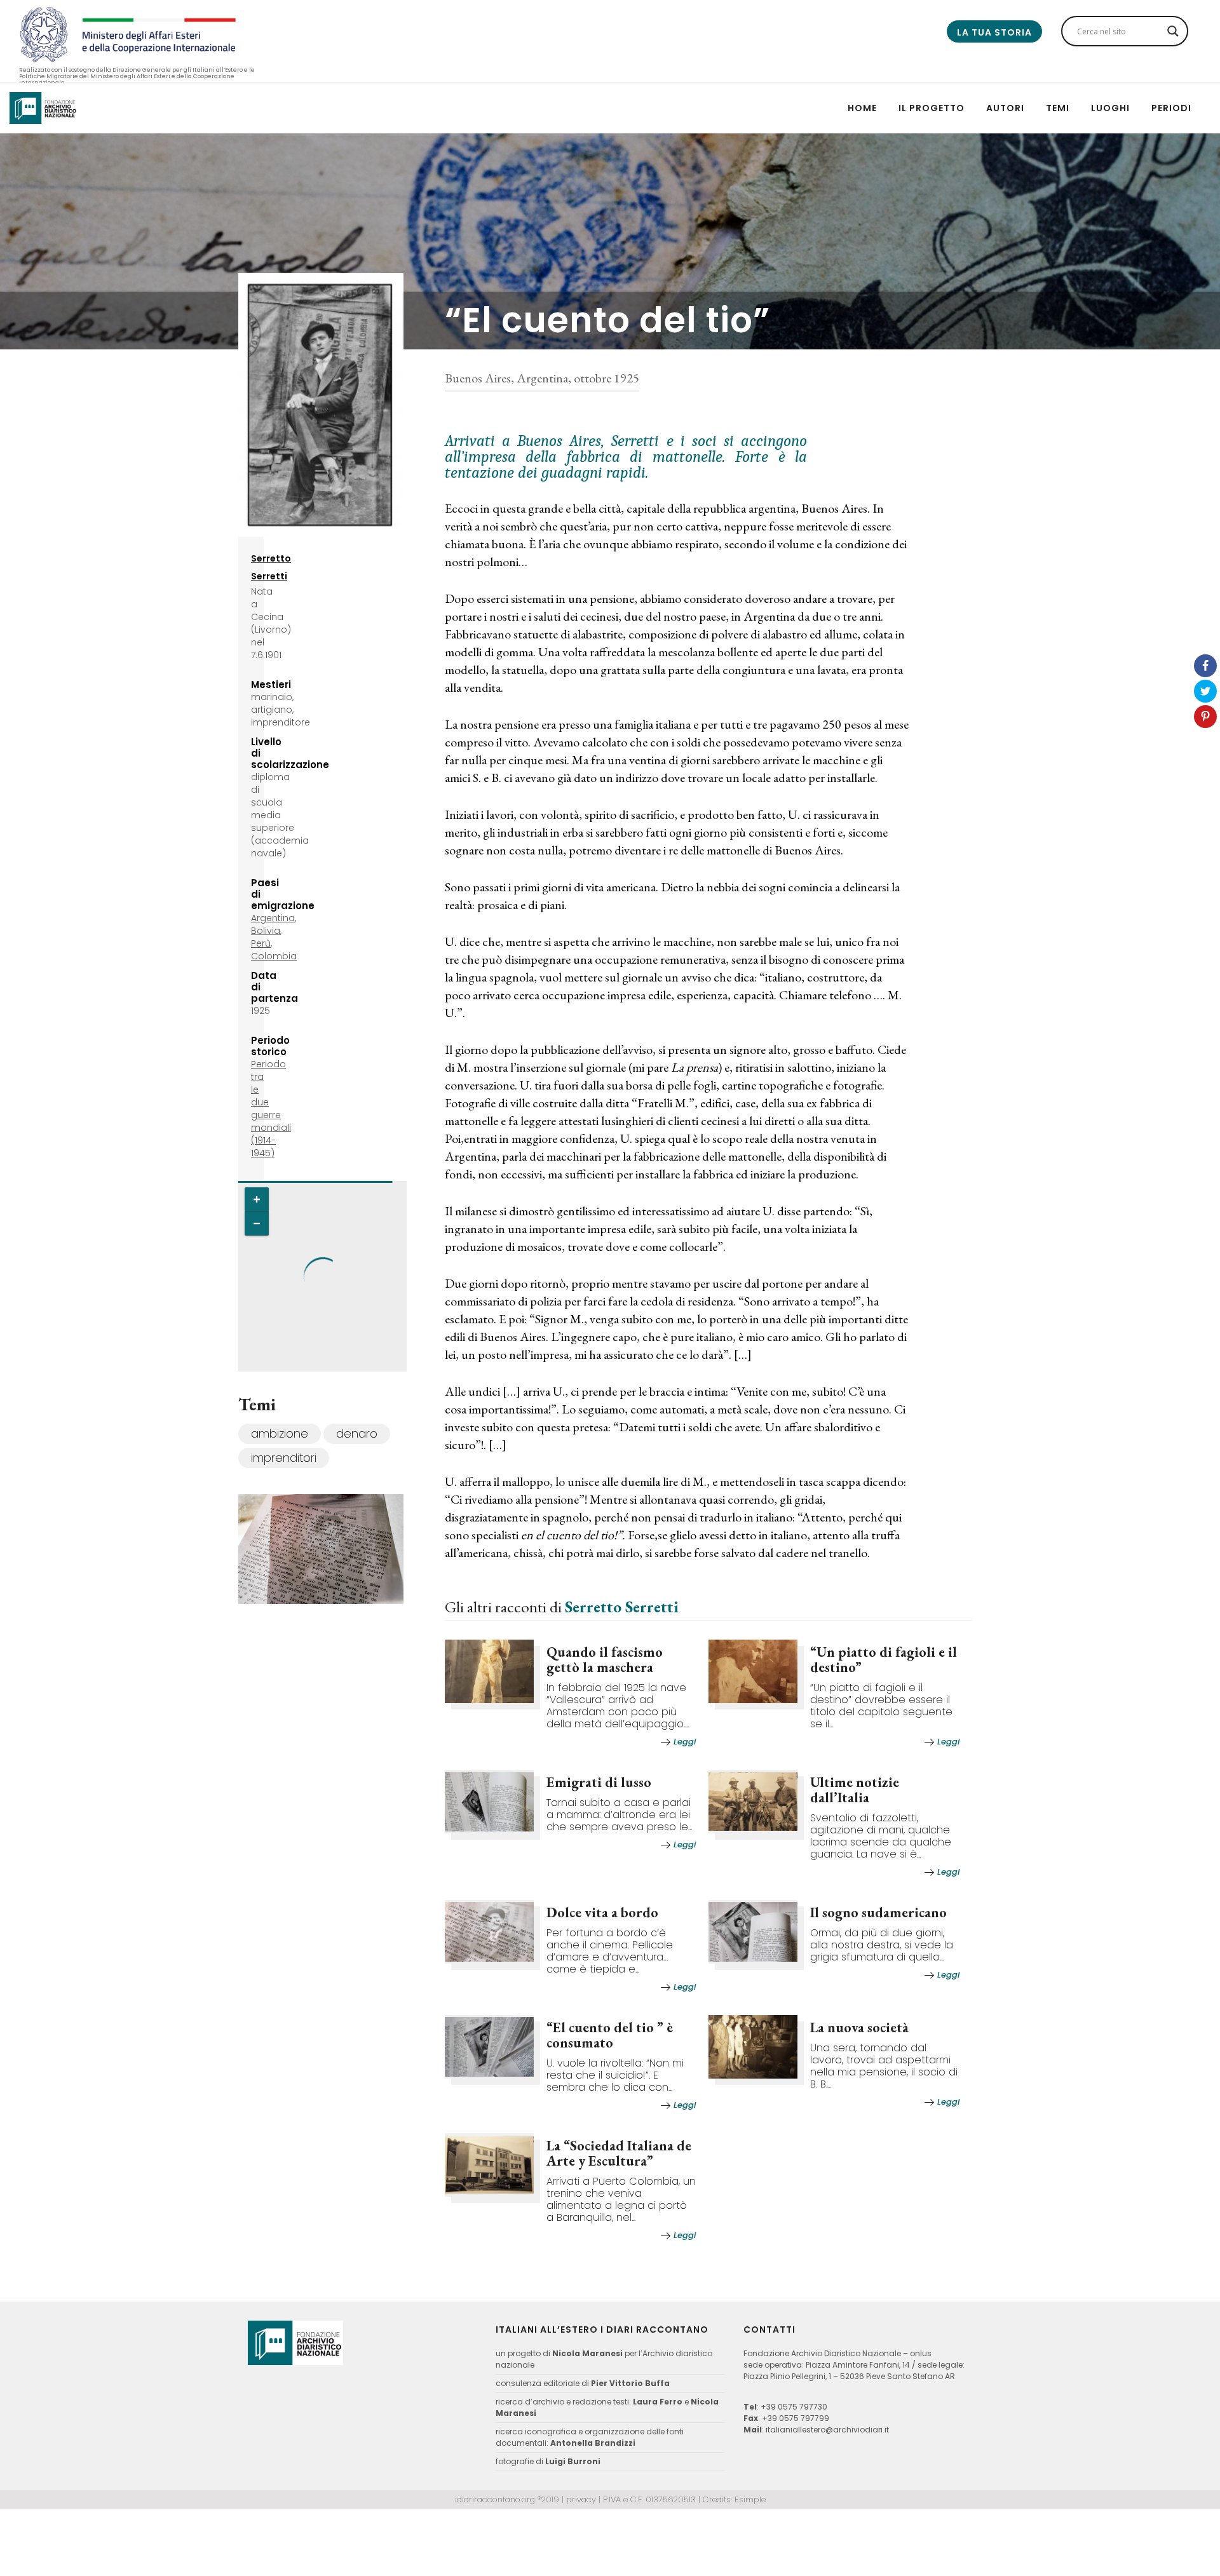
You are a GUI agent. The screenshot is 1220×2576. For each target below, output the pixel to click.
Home (862, 108)
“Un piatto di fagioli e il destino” (884, 1660)
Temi (1058, 108)
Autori (1005, 108)
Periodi (1171, 108)
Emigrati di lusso (599, 1782)
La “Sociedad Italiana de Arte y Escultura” (619, 2153)
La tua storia (994, 32)
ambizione (280, 1433)
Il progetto (932, 108)
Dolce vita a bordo (602, 1912)
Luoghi (1110, 108)
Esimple (750, 2499)
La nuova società (859, 2027)
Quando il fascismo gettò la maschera (605, 1660)
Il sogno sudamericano (878, 1912)
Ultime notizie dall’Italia (855, 1790)
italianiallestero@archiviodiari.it (827, 2430)
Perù (261, 943)
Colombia (274, 956)
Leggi (685, 1742)
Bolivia (266, 931)
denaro (357, 1433)
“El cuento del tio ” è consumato (610, 2035)
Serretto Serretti (622, 1607)
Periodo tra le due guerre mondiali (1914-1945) (271, 1109)
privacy (581, 2499)
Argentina (273, 918)
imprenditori (284, 1458)
